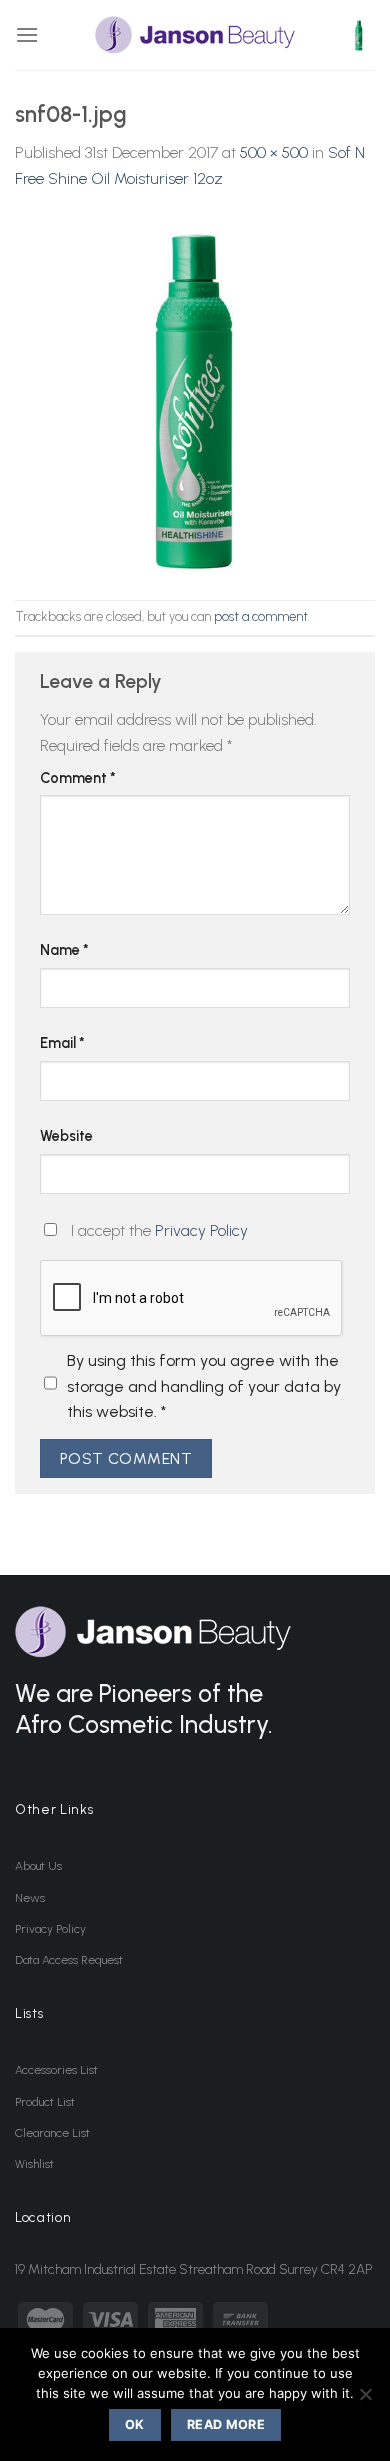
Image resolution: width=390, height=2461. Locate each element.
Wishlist (34, 2164)
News (30, 1898)
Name (64, 950)
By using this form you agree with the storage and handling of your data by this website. (204, 1386)
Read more (226, 2424)
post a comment (261, 616)
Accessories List (56, 2070)
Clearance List (52, 2133)
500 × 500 (274, 152)
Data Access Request (69, 1960)
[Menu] (27, 34)
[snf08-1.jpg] (195, 394)
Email (62, 1043)
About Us (38, 1866)
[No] (365, 2400)
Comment (78, 778)
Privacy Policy (201, 1230)
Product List (45, 2102)
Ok (135, 2424)
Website (66, 1136)
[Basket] (359, 35)
